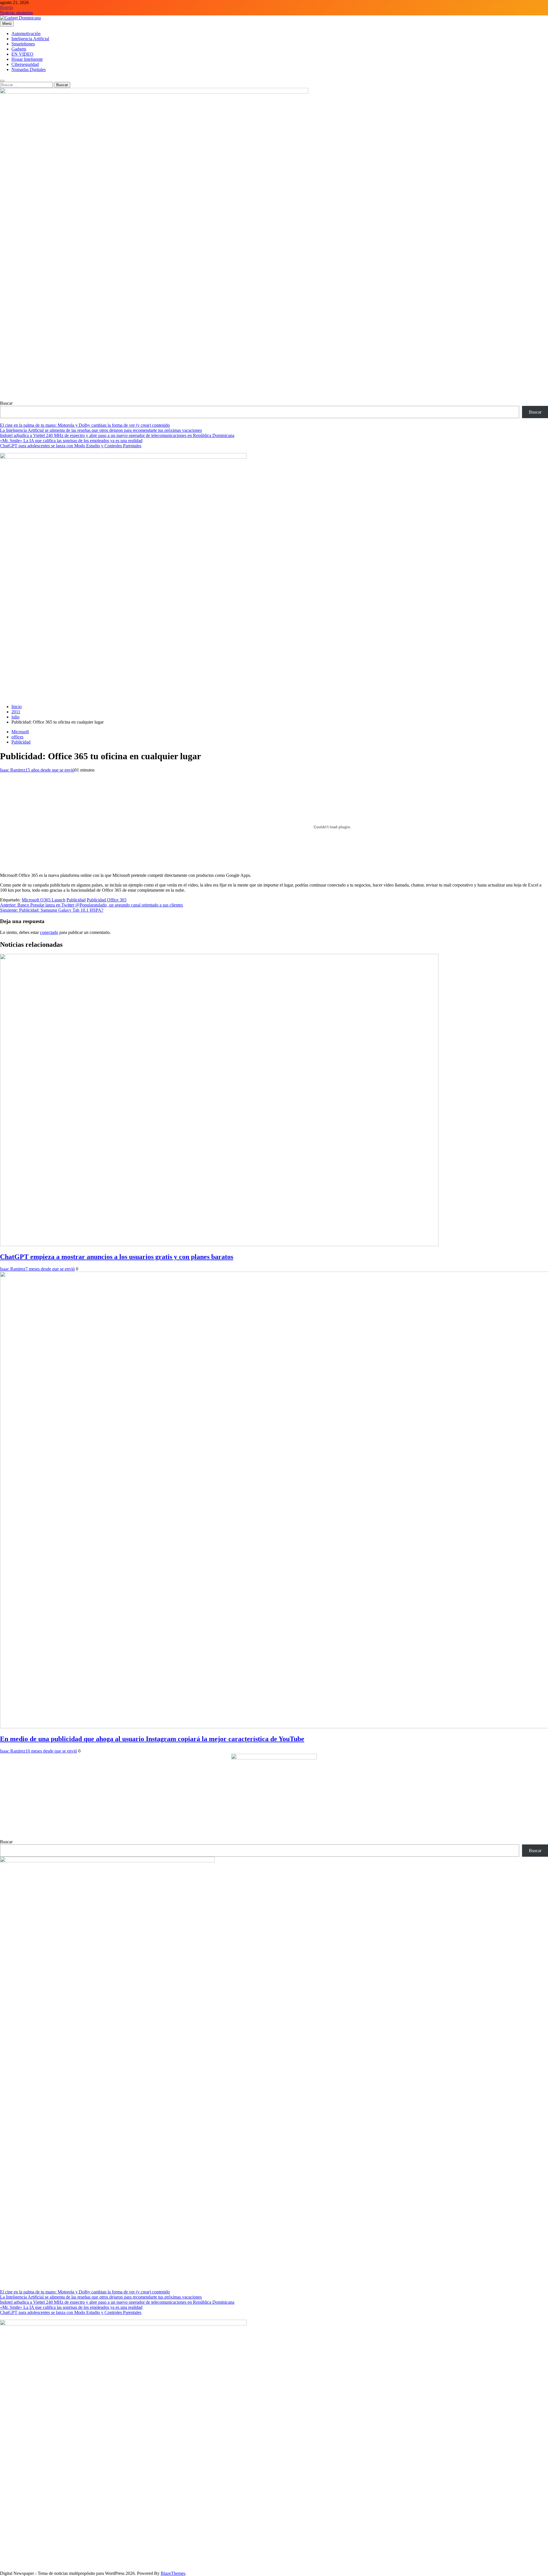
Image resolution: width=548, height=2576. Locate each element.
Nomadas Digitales (29, 70)
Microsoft (20, 732)
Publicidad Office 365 (107, 900)
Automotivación (26, 34)
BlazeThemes (173, 2573)
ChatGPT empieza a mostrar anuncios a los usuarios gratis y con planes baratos (117, 1257)
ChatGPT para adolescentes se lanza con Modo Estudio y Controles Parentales (71, 446)
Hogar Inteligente (27, 59)
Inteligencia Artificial (30, 39)
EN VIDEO (22, 54)
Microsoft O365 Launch (44, 900)
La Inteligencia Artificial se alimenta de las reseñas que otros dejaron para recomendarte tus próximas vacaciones (101, 430)
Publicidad (21, 742)
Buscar (6, 403)
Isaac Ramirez (13, 770)
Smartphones (23, 44)
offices (17, 737)
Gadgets (19, 49)
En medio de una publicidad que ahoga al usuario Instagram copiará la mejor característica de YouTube (152, 1739)
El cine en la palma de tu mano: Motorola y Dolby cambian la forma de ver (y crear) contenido (85, 425)
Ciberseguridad (25, 64)
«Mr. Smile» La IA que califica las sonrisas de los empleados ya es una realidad (71, 441)
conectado (49, 932)
